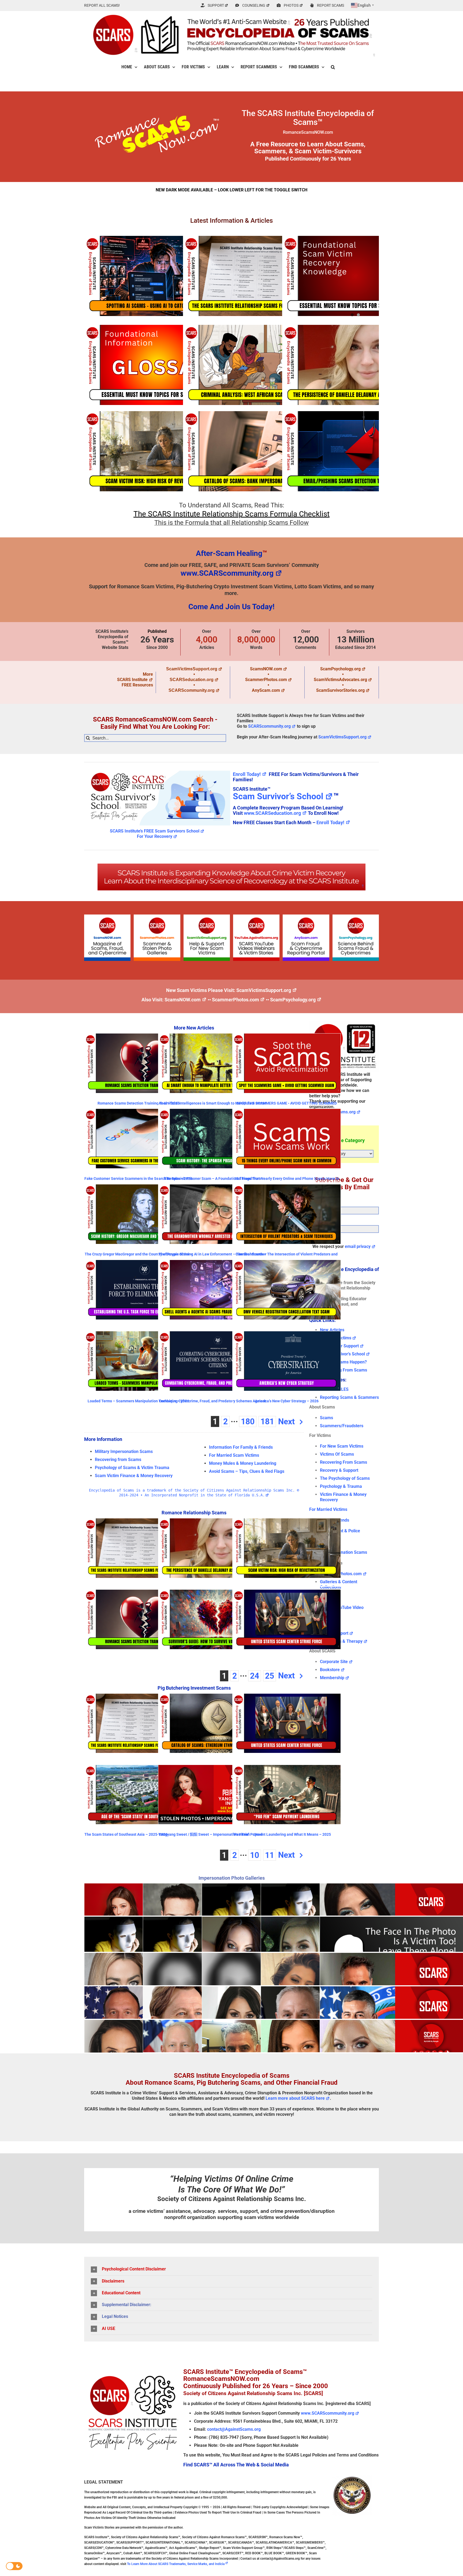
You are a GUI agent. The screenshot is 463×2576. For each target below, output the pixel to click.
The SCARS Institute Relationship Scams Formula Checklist (231, 514)
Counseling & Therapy (341, 1641)
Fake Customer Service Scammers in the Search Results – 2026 (138, 1179)
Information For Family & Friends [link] (241, 1447)
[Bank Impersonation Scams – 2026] (256, 451)
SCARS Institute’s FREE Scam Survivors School (155, 831)
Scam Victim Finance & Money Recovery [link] (134, 1476)
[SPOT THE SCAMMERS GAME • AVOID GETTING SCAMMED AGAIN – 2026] (287, 1063)
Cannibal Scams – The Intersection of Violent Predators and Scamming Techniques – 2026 (287, 1256)
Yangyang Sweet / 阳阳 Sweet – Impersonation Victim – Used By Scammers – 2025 (210, 1836)
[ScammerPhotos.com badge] (157, 917)
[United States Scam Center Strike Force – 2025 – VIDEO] (287, 1619)
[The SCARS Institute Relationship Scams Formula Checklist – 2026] (256, 276)
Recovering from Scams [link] (118, 1460)
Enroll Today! (247, 774)
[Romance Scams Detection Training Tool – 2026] (138, 1063)
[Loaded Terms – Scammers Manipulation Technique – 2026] (138, 1361)
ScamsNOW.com (266, 669)
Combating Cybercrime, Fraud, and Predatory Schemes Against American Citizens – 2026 (212, 1403)
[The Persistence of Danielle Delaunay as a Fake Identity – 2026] (355, 365)
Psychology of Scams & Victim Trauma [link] (132, 1468)
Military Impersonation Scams (124, 1451)
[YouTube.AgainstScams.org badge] (256, 917)
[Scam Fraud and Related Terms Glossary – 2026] (157, 365)
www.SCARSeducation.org (272, 813)
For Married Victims (328, 1509)
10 (255, 1855)
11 (270, 1855)
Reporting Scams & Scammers (349, 1397)
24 (255, 1676)
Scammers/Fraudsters (342, 1426)
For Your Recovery (155, 836)
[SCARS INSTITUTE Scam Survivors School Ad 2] (157, 770)
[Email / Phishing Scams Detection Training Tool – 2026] (355, 451)
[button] (333, 67)
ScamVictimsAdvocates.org (340, 680)
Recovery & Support (339, 1470)
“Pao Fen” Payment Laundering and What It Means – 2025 (282, 1834)
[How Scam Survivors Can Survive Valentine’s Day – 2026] (212, 1619)
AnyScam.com (266, 690)
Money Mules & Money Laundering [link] (243, 1463)
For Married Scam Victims (234, 1455)
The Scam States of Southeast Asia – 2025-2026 (126, 1834)
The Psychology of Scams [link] (345, 1478)
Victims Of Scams (337, 1454)
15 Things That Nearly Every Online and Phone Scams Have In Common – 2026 (287, 1181)
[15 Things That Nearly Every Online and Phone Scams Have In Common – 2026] (287, 1139)
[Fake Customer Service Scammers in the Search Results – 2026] (138, 1139)
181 (267, 1421)
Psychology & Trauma (341, 1486)
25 (270, 1676)
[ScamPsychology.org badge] (356, 917)
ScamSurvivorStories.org (340, 690)
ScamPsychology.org (340, 669)
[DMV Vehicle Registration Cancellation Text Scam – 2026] (287, 1290)
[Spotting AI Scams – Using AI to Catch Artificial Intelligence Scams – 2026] (157, 276)
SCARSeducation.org (192, 680)
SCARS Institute (132, 680)
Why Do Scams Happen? (343, 1362)
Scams (326, 1418)
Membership (332, 1678)
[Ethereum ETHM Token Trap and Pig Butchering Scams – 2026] (212, 1723)
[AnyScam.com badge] (306, 917)
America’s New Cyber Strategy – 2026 (287, 1401)
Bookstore (330, 1670)
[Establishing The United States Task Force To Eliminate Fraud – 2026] (138, 1290)
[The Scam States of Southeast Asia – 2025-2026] (138, 1795)
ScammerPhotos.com (266, 680)
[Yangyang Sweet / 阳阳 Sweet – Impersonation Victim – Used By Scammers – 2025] (212, 1795)
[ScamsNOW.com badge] (107, 917)
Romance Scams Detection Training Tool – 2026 (139, 1103)
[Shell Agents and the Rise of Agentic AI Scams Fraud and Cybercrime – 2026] (212, 1290)
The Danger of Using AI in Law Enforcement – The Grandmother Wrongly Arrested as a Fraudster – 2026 (212, 1256)
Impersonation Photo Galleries (232, 1878)
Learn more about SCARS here (295, 2098)
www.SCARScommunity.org (227, 573)
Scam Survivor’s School (278, 796)
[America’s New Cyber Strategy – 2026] (287, 1361)
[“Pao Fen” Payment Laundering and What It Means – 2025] (287, 1795)
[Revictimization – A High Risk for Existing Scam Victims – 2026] (157, 451)
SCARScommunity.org (192, 690)
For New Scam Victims (342, 1446)
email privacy (358, 1246)
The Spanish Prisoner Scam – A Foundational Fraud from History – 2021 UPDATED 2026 (212, 1181)
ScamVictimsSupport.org (192, 669)
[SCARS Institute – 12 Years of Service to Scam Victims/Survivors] (344, 1023)
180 (248, 1421)
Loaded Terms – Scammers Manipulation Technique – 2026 (138, 1401)
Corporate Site (334, 1662)
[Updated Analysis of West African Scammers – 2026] (256, 365)
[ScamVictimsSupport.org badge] (207, 917)
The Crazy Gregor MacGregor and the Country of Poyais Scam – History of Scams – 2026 (139, 1256)
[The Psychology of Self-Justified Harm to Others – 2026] (355, 276)
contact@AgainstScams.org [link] (234, 2429)
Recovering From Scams (343, 1370)
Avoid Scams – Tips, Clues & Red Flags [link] (247, 1471)
